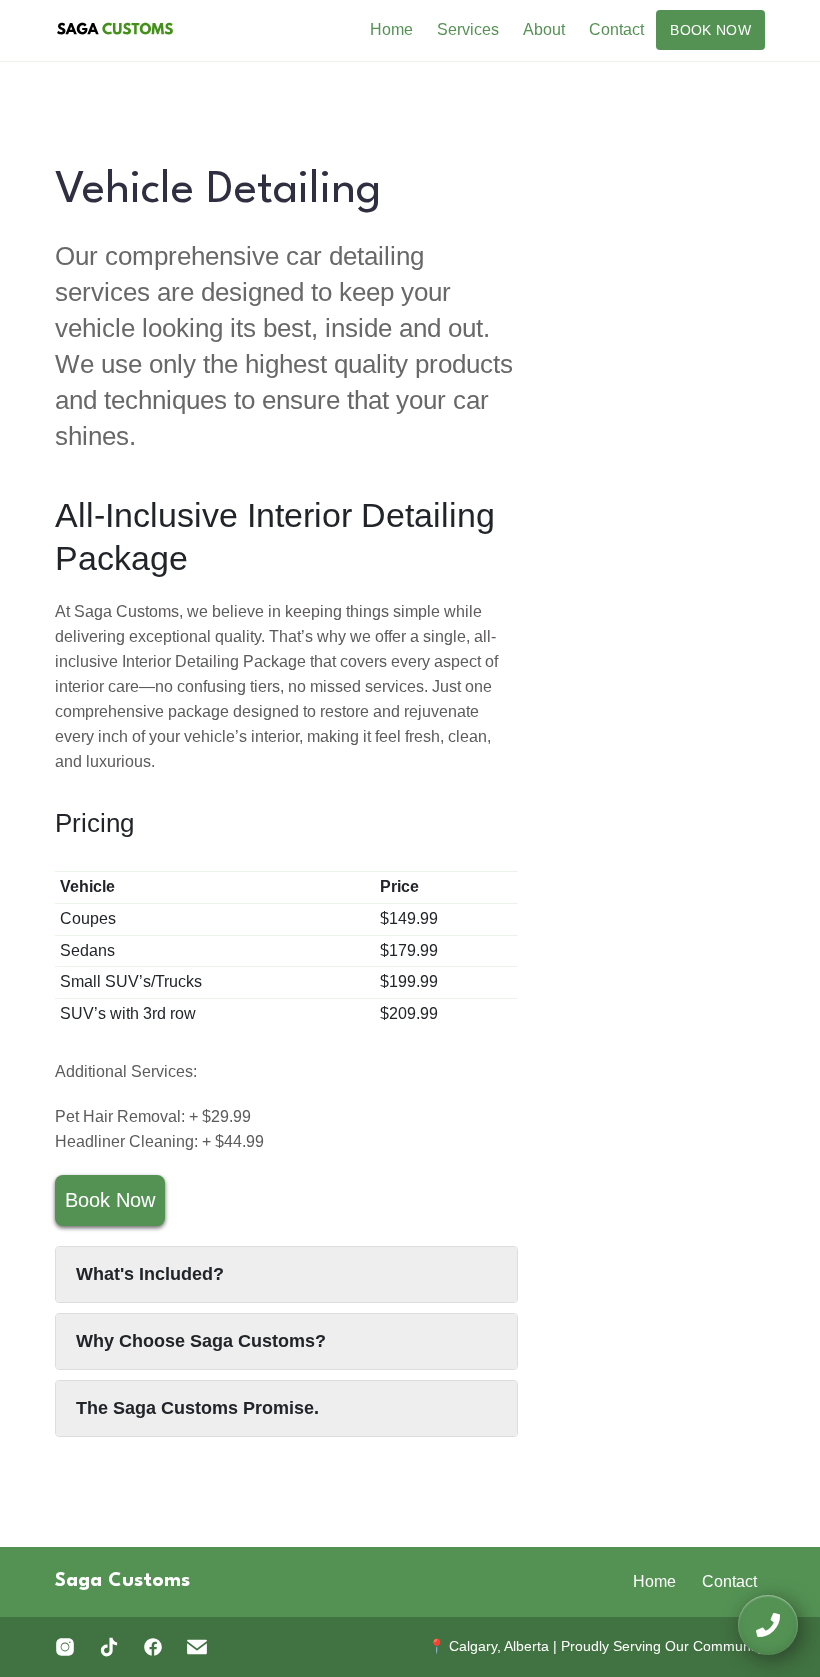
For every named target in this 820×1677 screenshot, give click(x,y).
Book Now (710, 30)
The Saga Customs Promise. (197, 1408)
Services (468, 29)
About (544, 29)
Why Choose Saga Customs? (201, 1341)
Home (391, 29)
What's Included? (150, 1274)
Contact (616, 29)
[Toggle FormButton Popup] (768, 1625)
